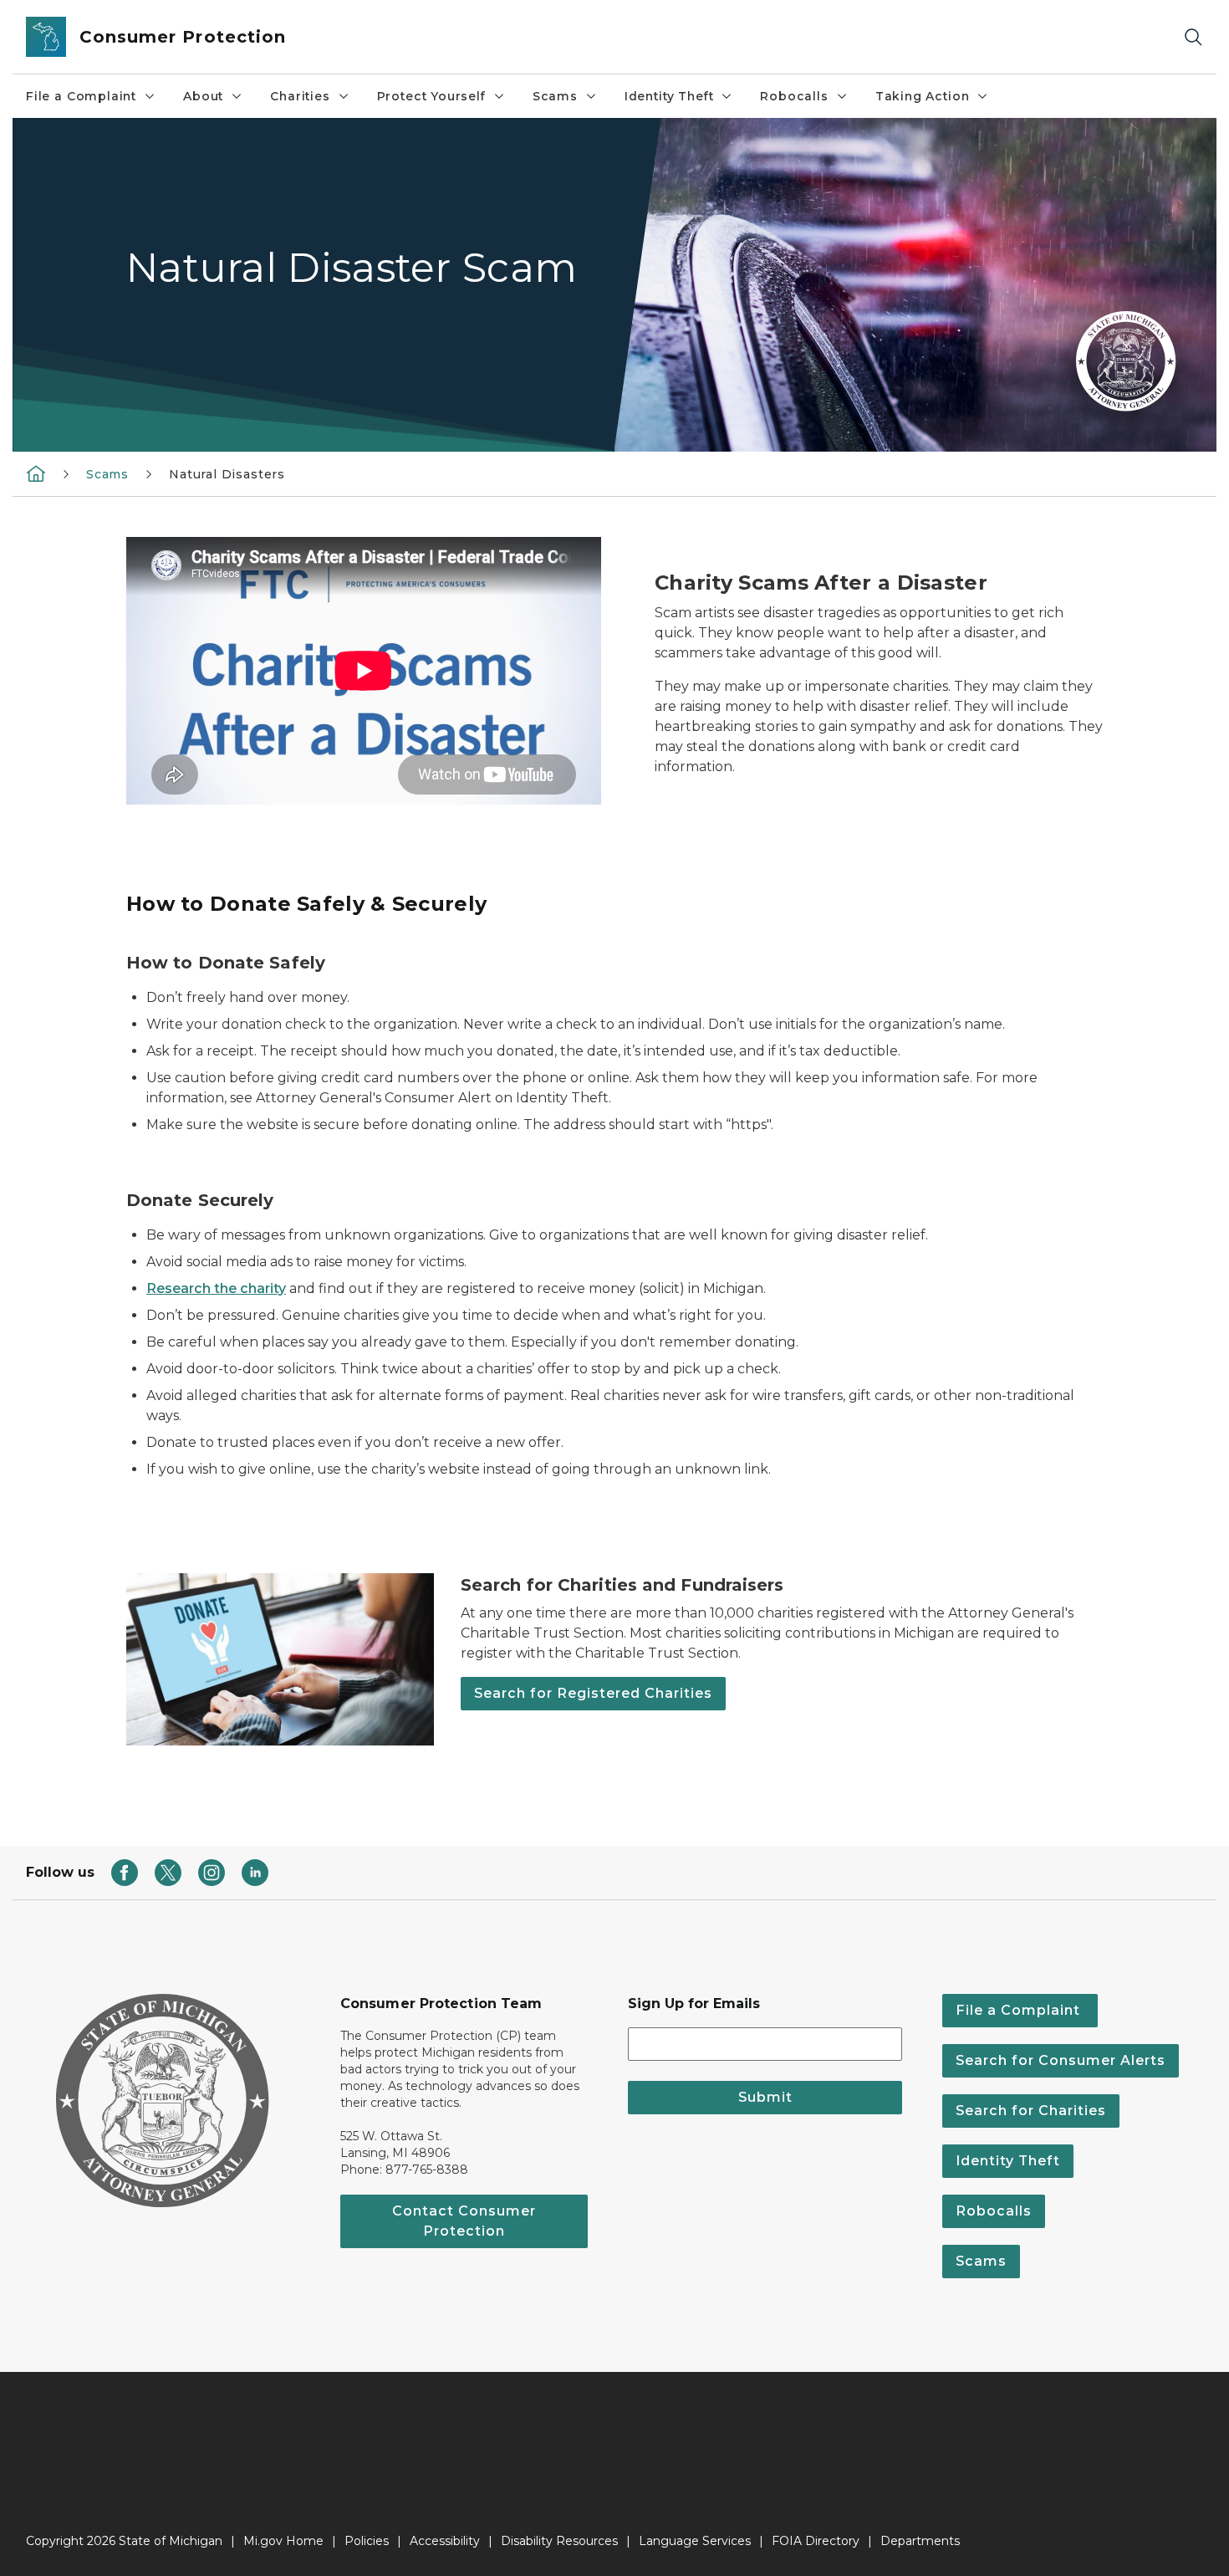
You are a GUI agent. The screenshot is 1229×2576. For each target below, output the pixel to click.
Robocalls (794, 96)
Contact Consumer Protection (464, 2221)
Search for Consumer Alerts (1061, 2060)
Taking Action (923, 96)
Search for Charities (1031, 2111)
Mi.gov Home (283, 2541)
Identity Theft (669, 96)
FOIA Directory (816, 2541)
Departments (920, 2541)
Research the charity (216, 1288)
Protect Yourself (431, 96)
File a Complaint (81, 96)
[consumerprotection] (36, 473)
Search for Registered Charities (593, 1693)
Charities (300, 96)
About (203, 96)
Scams (555, 96)
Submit (765, 2097)
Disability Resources (559, 2541)
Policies (367, 2541)
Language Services (695, 2541)
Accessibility (445, 2541)
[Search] (1193, 37)
